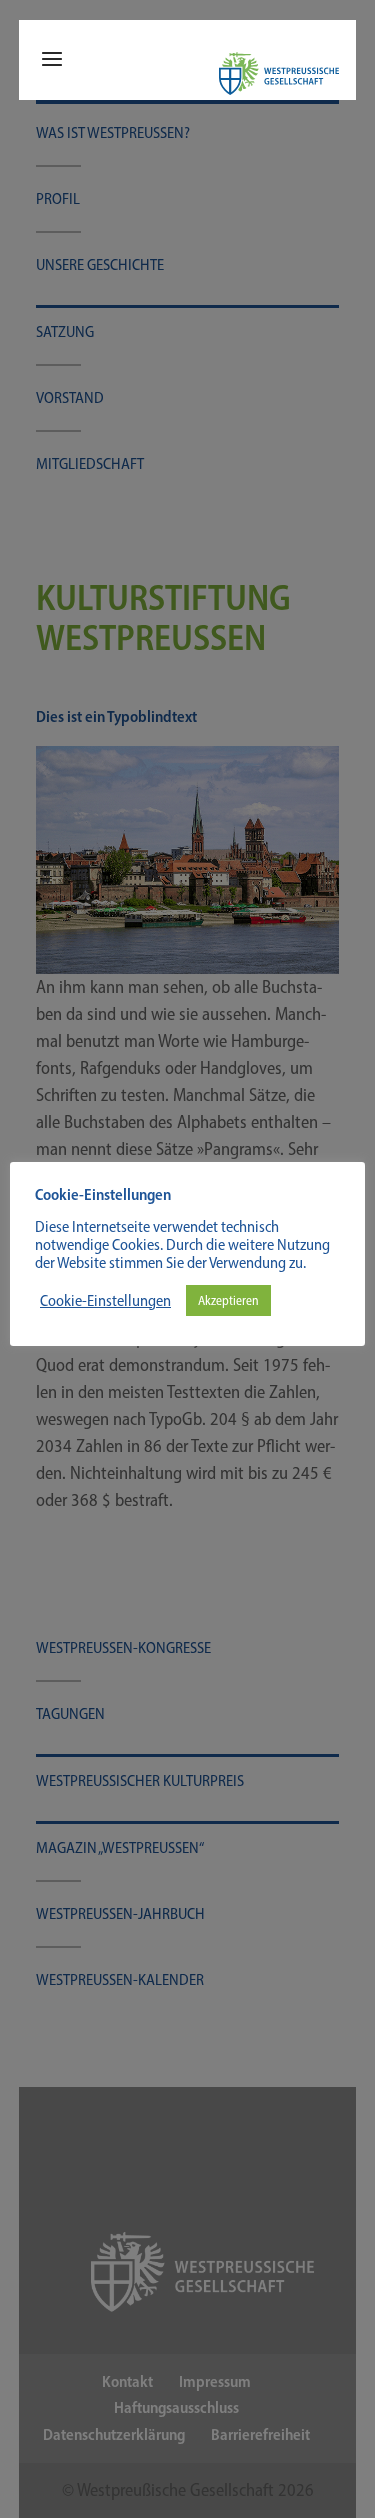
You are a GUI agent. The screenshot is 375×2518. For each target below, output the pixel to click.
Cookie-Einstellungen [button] (105, 1301)
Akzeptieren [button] (228, 1300)
